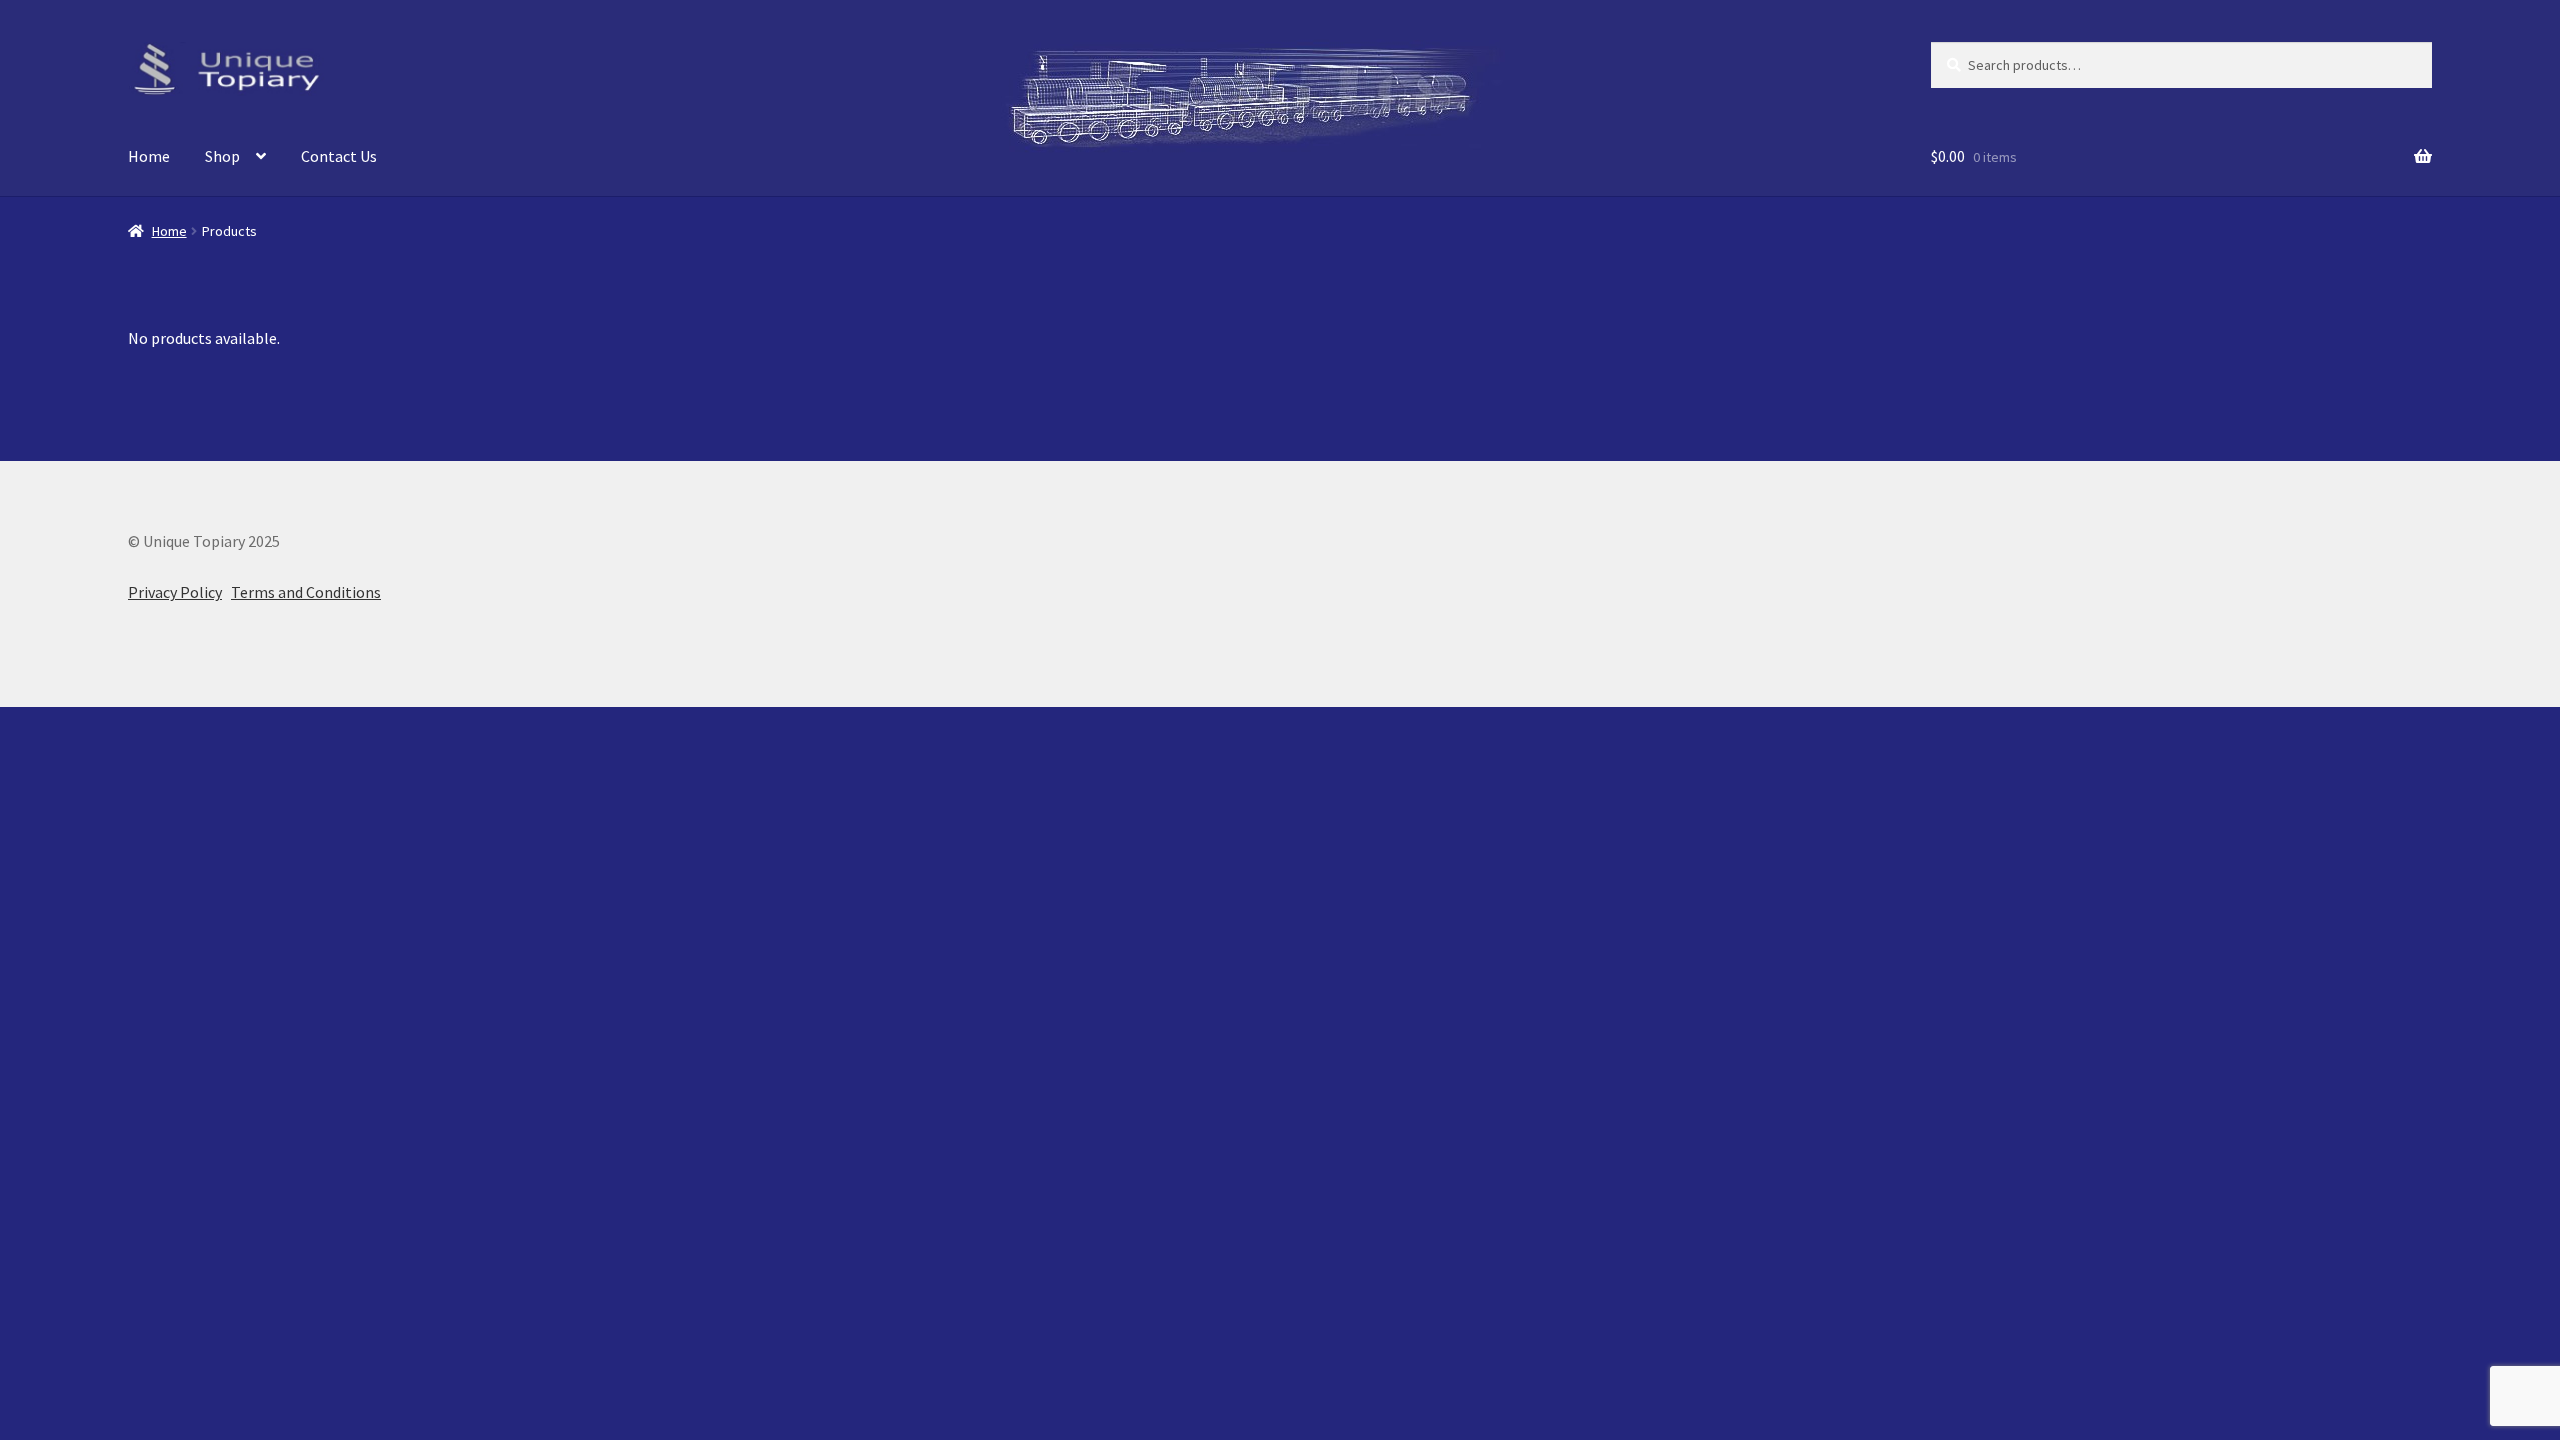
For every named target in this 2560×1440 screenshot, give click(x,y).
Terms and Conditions (306, 592)
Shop (222, 156)
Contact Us (339, 156)
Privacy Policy (175, 592)
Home (149, 156)
